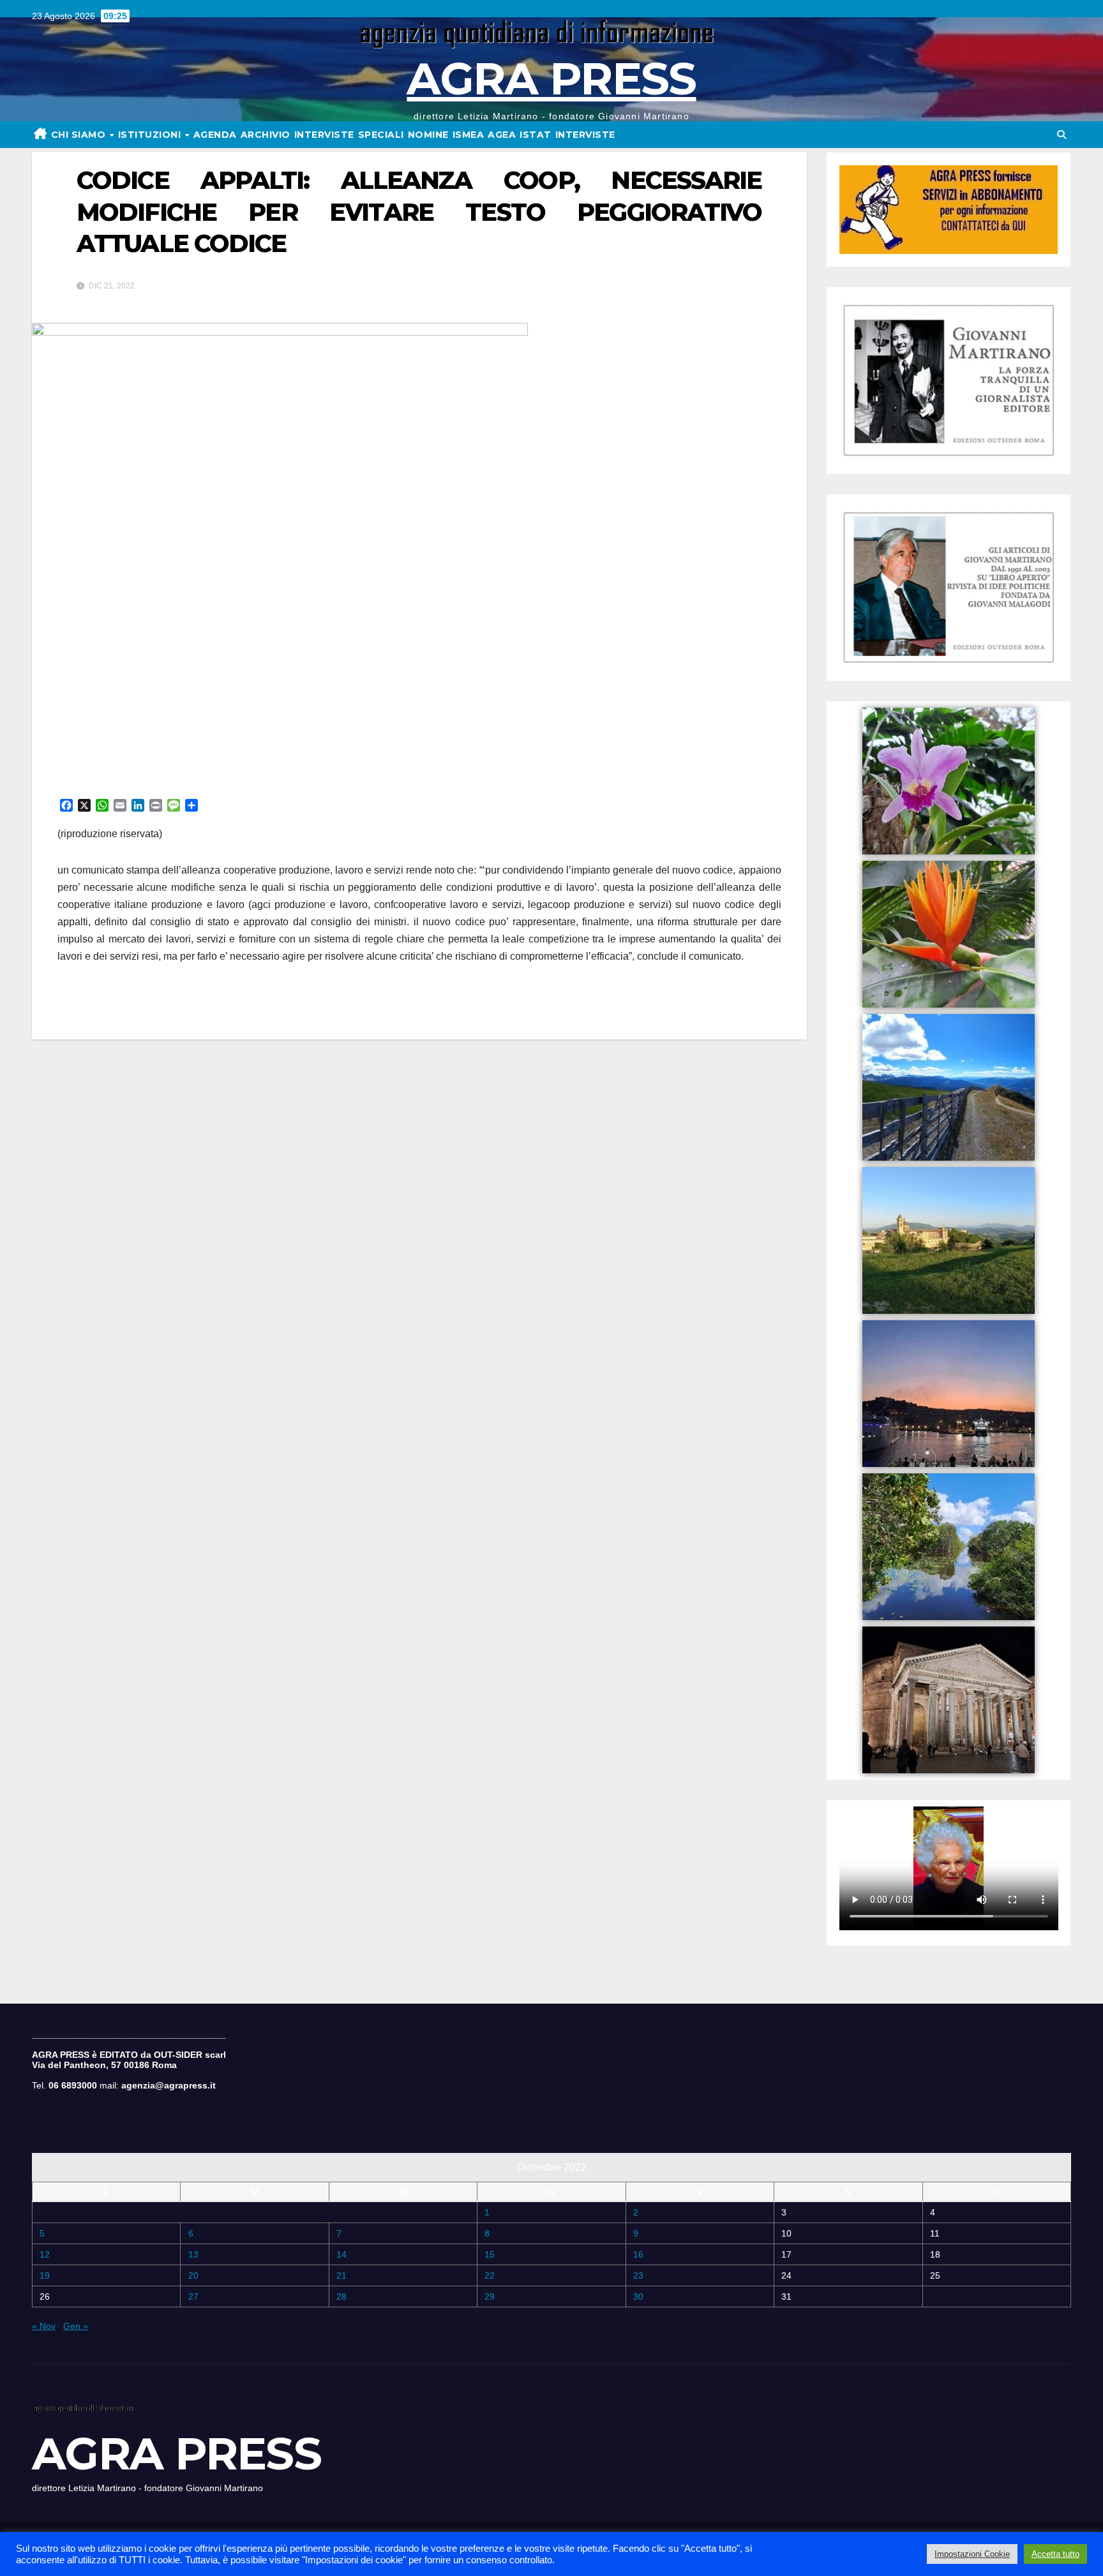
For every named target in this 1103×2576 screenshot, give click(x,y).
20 (193, 2275)
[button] (1062, 135)
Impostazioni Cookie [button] (972, 2554)
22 (490, 2275)
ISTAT (536, 135)
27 (193, 2297)
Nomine (428, 135)
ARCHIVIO (266, 135)
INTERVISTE (324, 135)
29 (490, 2297)
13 (193, 2254)
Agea (502, 135)
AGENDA (215, 135)
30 (638, 2297)
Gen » (76, 2326)
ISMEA (469, 135)
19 (45, 2275)
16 (638, 2254)
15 (490, 2254)
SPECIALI (381, 135)
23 (638, 2275)
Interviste (585, 135)
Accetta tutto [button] (1055, 2554)
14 (341, 2254)
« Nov (44, 2326)
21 (341, 2275)
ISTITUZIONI (151, 135)
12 (45, 2254)
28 (341, 2297)
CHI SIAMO (80, 135)
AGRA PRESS (551, 78)
